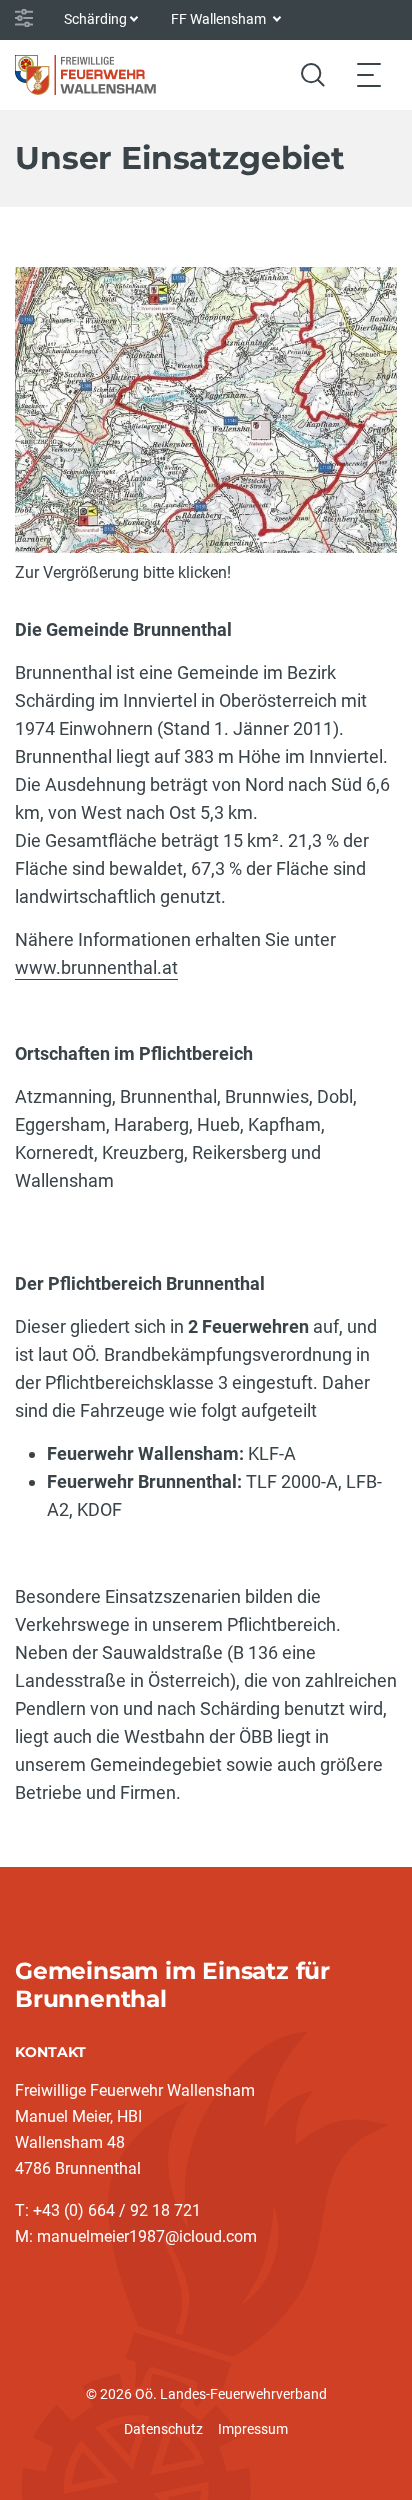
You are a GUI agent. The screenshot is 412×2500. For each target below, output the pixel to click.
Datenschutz (163, 2429)
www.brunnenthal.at (96, 967)
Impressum (253, 2429)
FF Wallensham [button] (220, 19)
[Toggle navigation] (369, 74)
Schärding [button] (95, 19)
